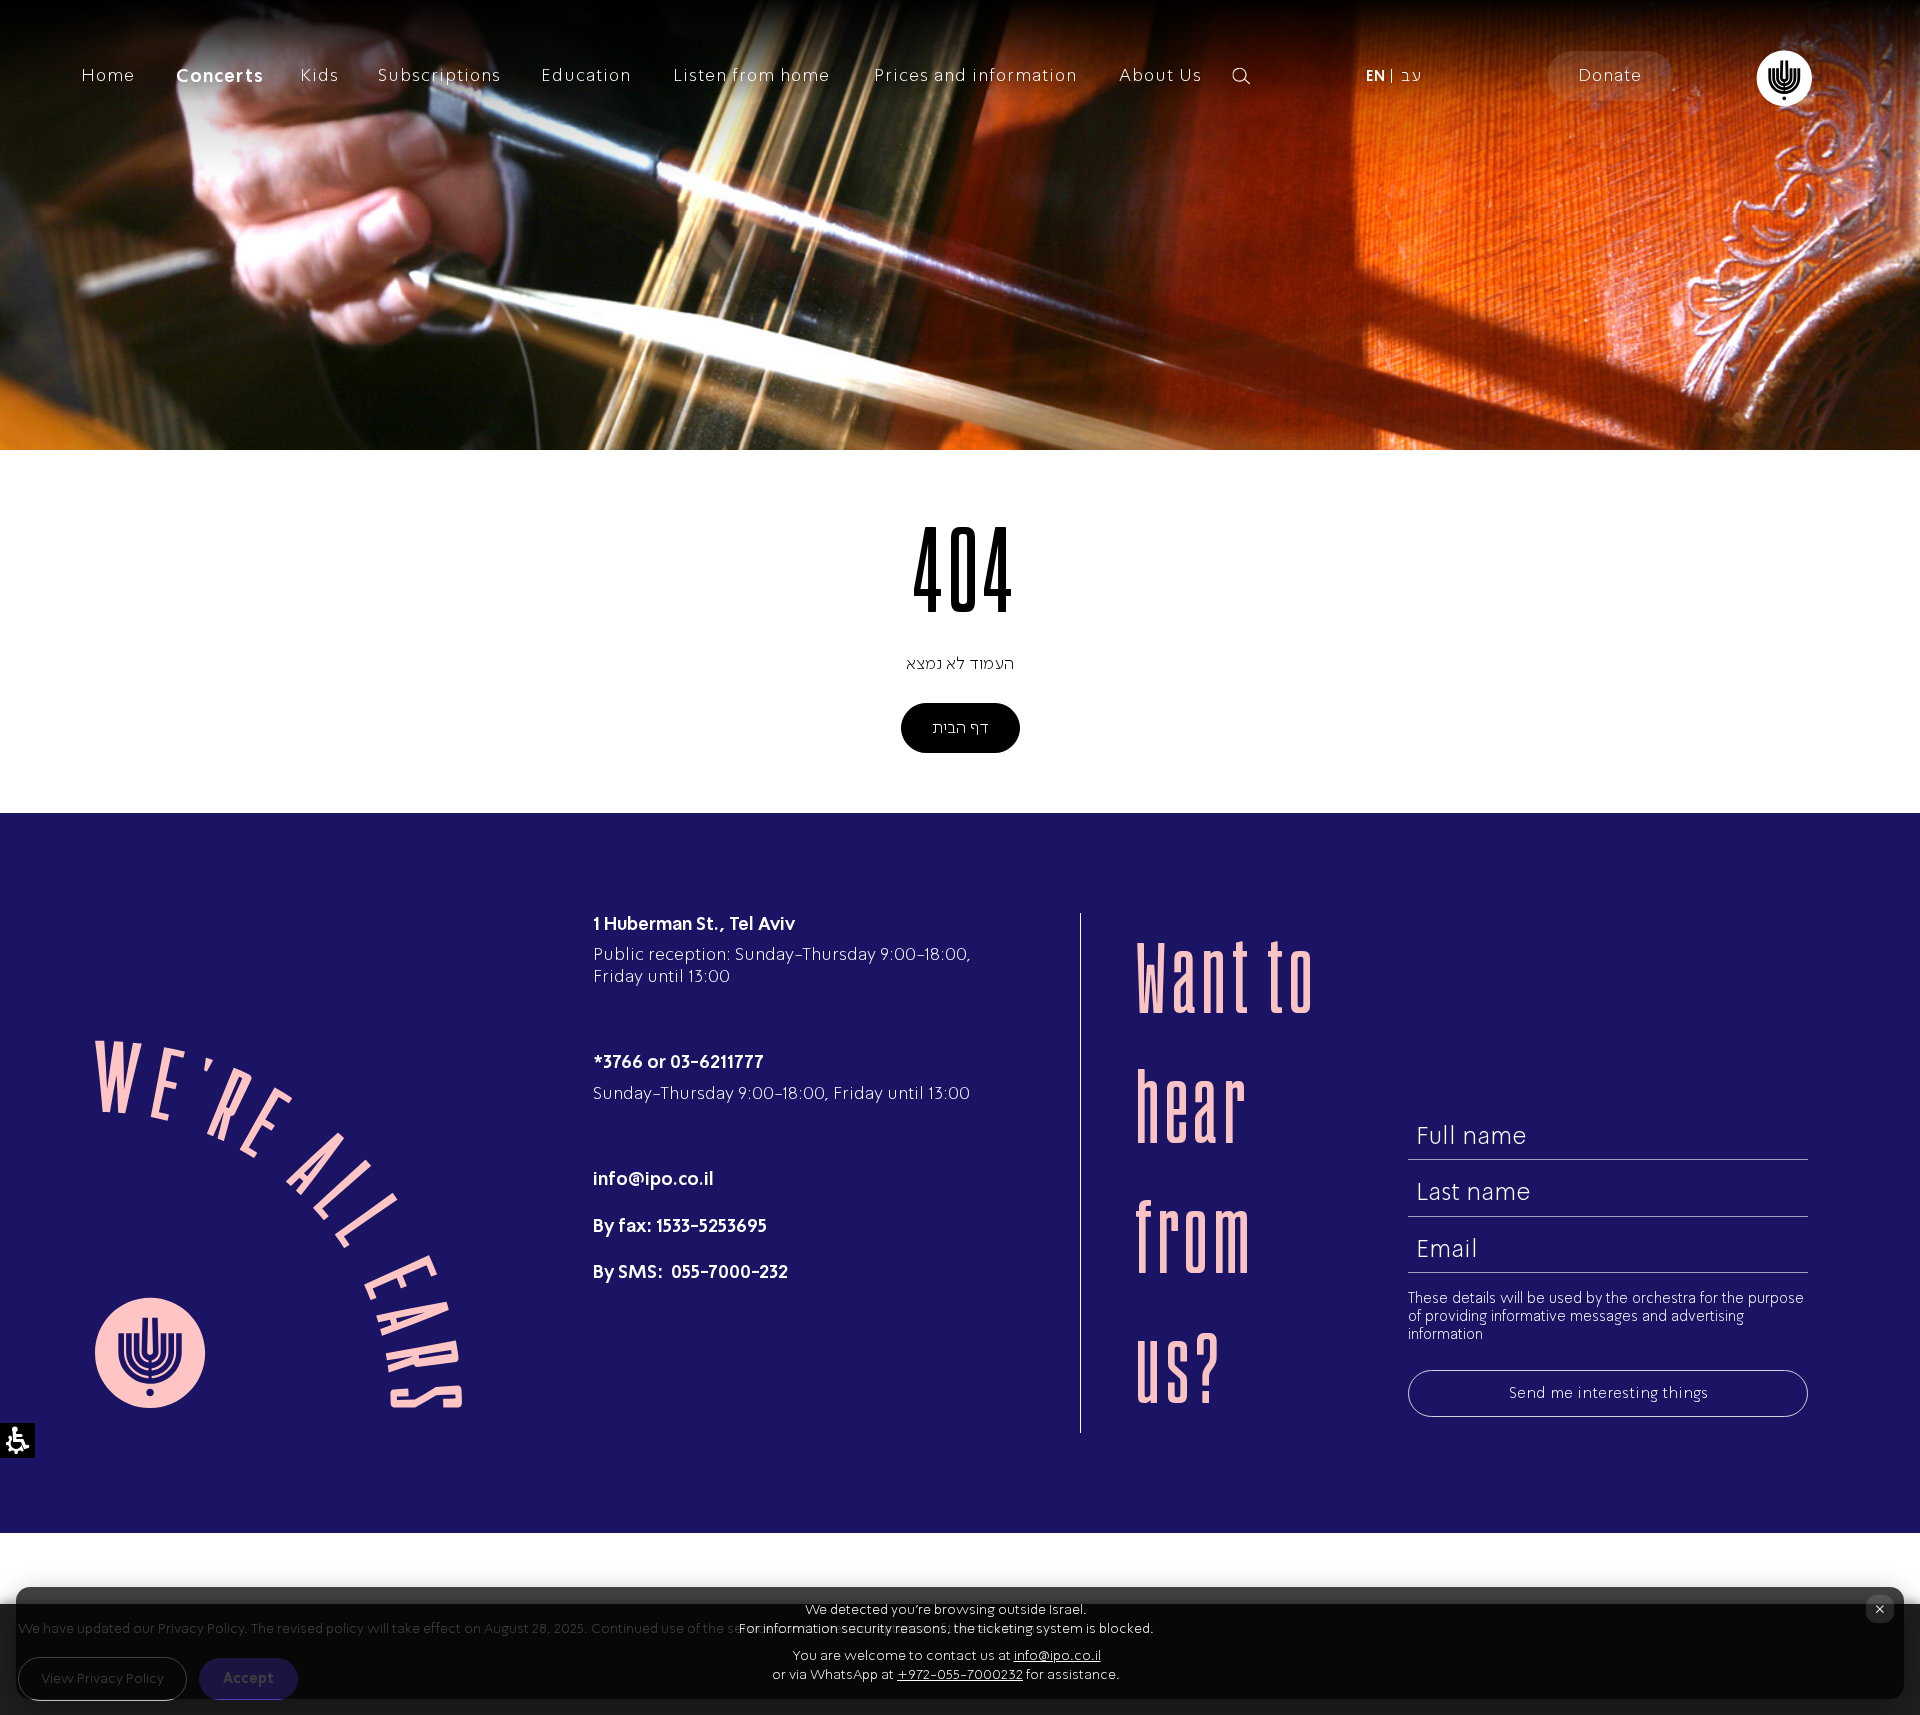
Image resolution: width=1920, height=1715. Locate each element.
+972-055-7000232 (960, 1674)
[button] (1275, 76)
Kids (319, 75)
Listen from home (751, 75)
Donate (1610, 75)
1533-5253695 (711, 1225)
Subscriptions (439, 75)
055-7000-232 (727, 1271)
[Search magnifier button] (1241, 76)
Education (586, 75)
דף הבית (960, 727)
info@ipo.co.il (653, 1178)
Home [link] (108, 75)
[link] (1376, 76)
